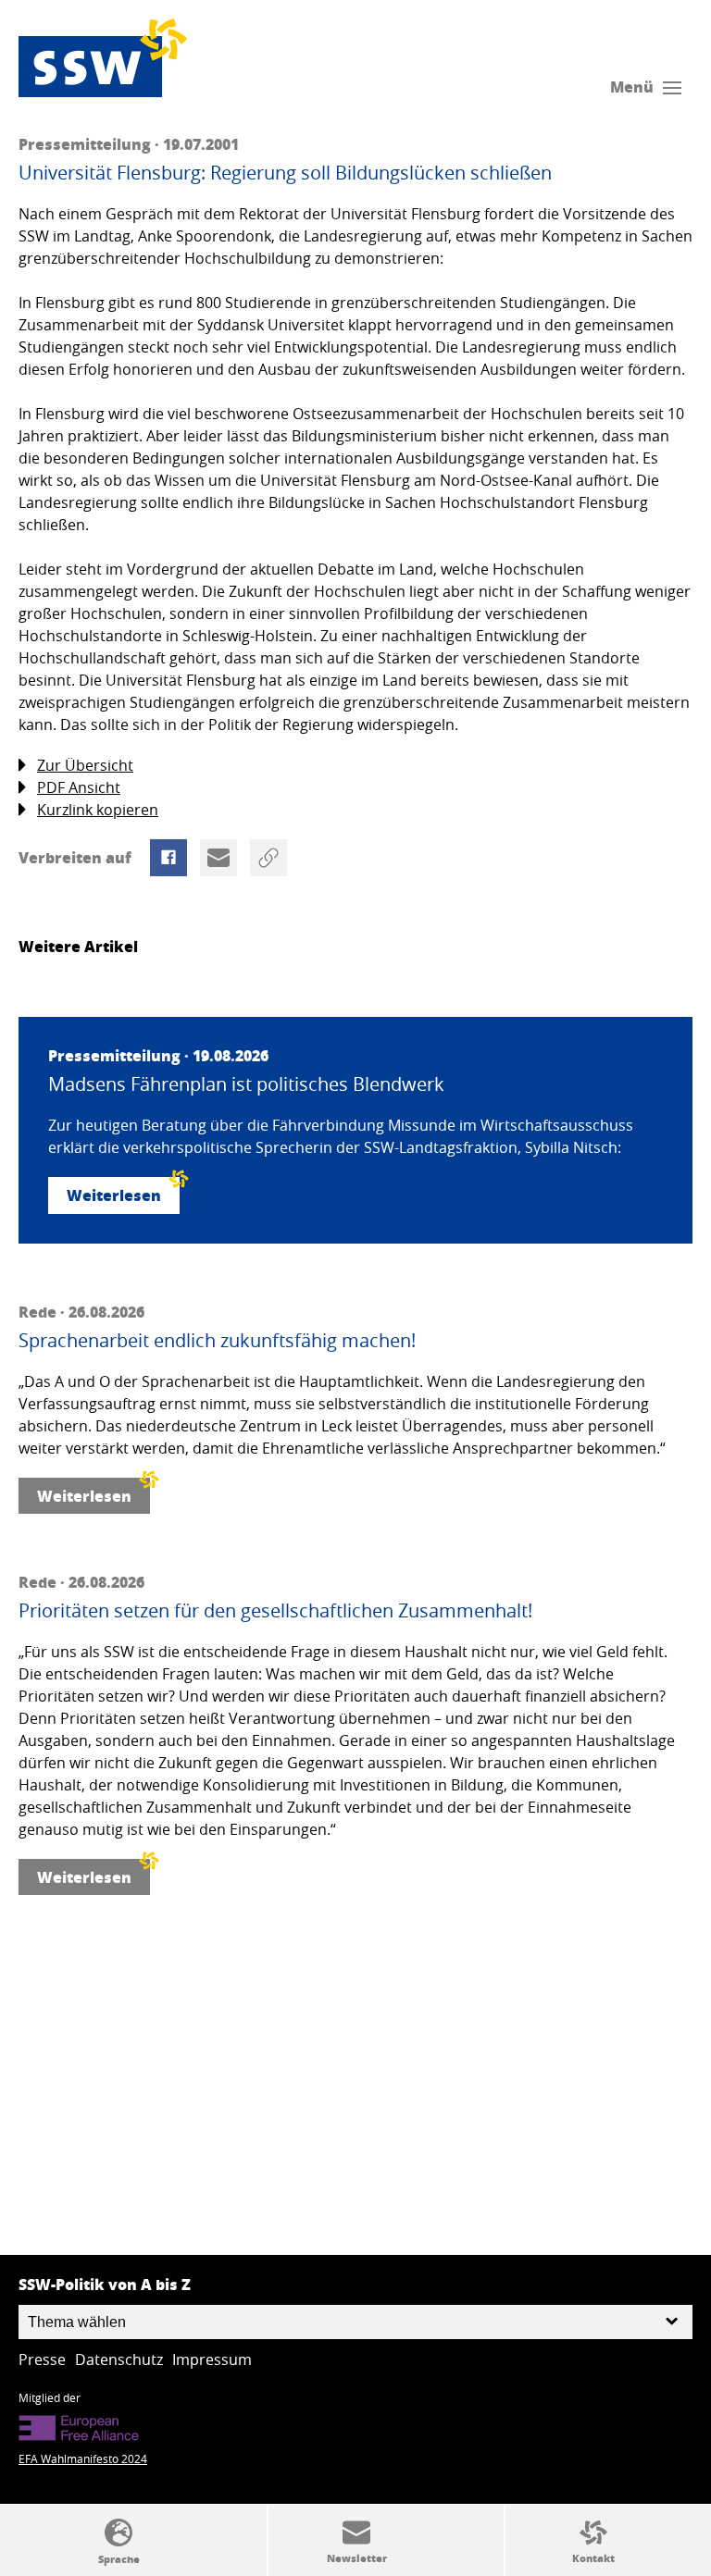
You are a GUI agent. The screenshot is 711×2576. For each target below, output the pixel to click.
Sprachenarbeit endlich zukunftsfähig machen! (217, 1341)
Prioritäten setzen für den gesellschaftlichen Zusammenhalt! (275, 1611)
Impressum (212, 2359)
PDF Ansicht (79, 787)
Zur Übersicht (85, 765)
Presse (42, 2359)
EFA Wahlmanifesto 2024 (83, 2458)
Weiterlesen (114, 1195)
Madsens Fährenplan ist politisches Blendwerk (246, 1084)
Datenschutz (119, 2359)
